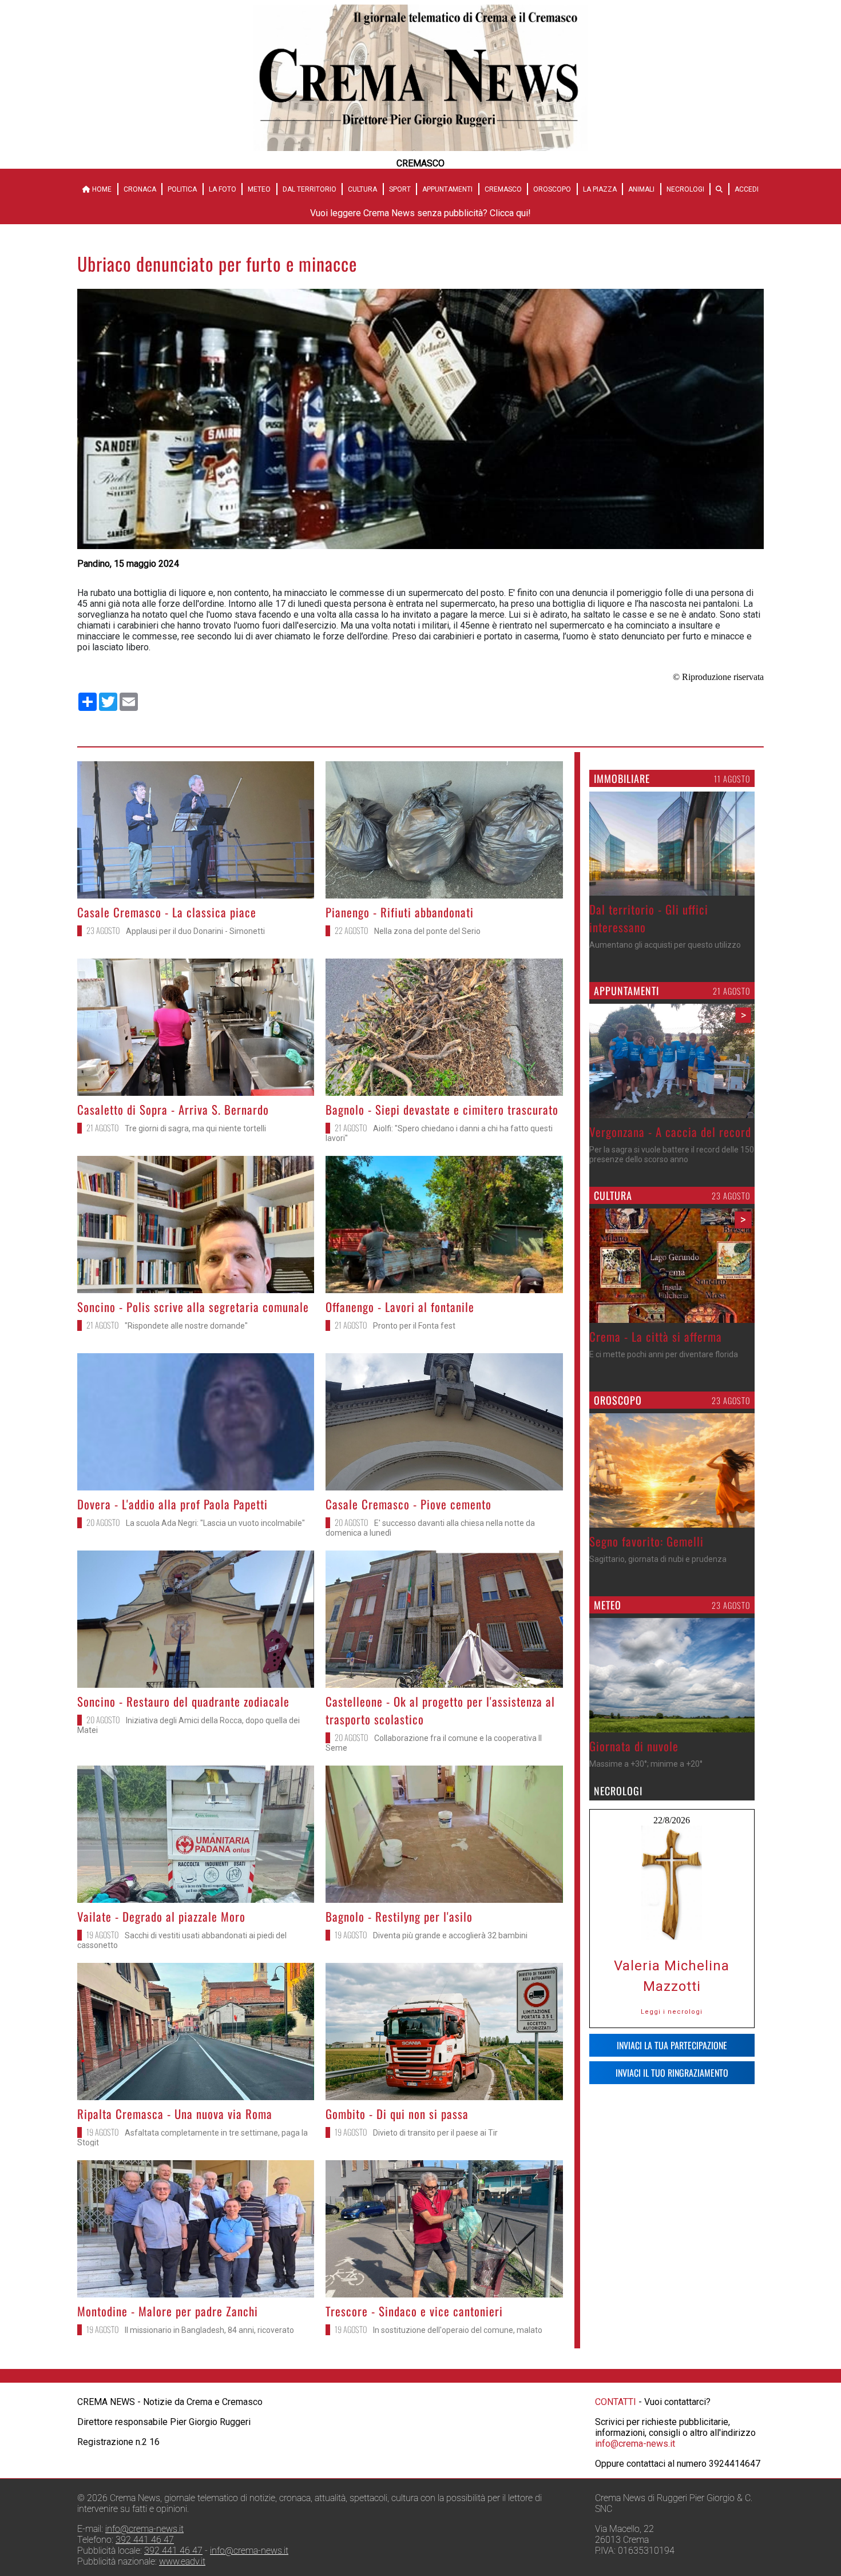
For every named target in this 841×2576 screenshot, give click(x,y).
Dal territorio (310, 189)
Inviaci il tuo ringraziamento (672, 2073)
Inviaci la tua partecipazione (672, 2045)
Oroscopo (552, 189)
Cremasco (503, 189)
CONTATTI (616, 2402)
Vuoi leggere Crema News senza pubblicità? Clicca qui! (420, 213)
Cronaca (140, 189)
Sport (400, 189)
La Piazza (600, 189)
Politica (182, 189)
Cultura (362, 189)
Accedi (747, 189)
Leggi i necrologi (672, 2012)
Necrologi (685, 189)
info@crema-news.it (635, 2444)
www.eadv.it (182, 2561)
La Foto (223, 189)
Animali (641, 189)
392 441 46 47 (145, 2540)
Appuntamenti (447, 189)
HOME (101, 189)
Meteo (259, 189)
